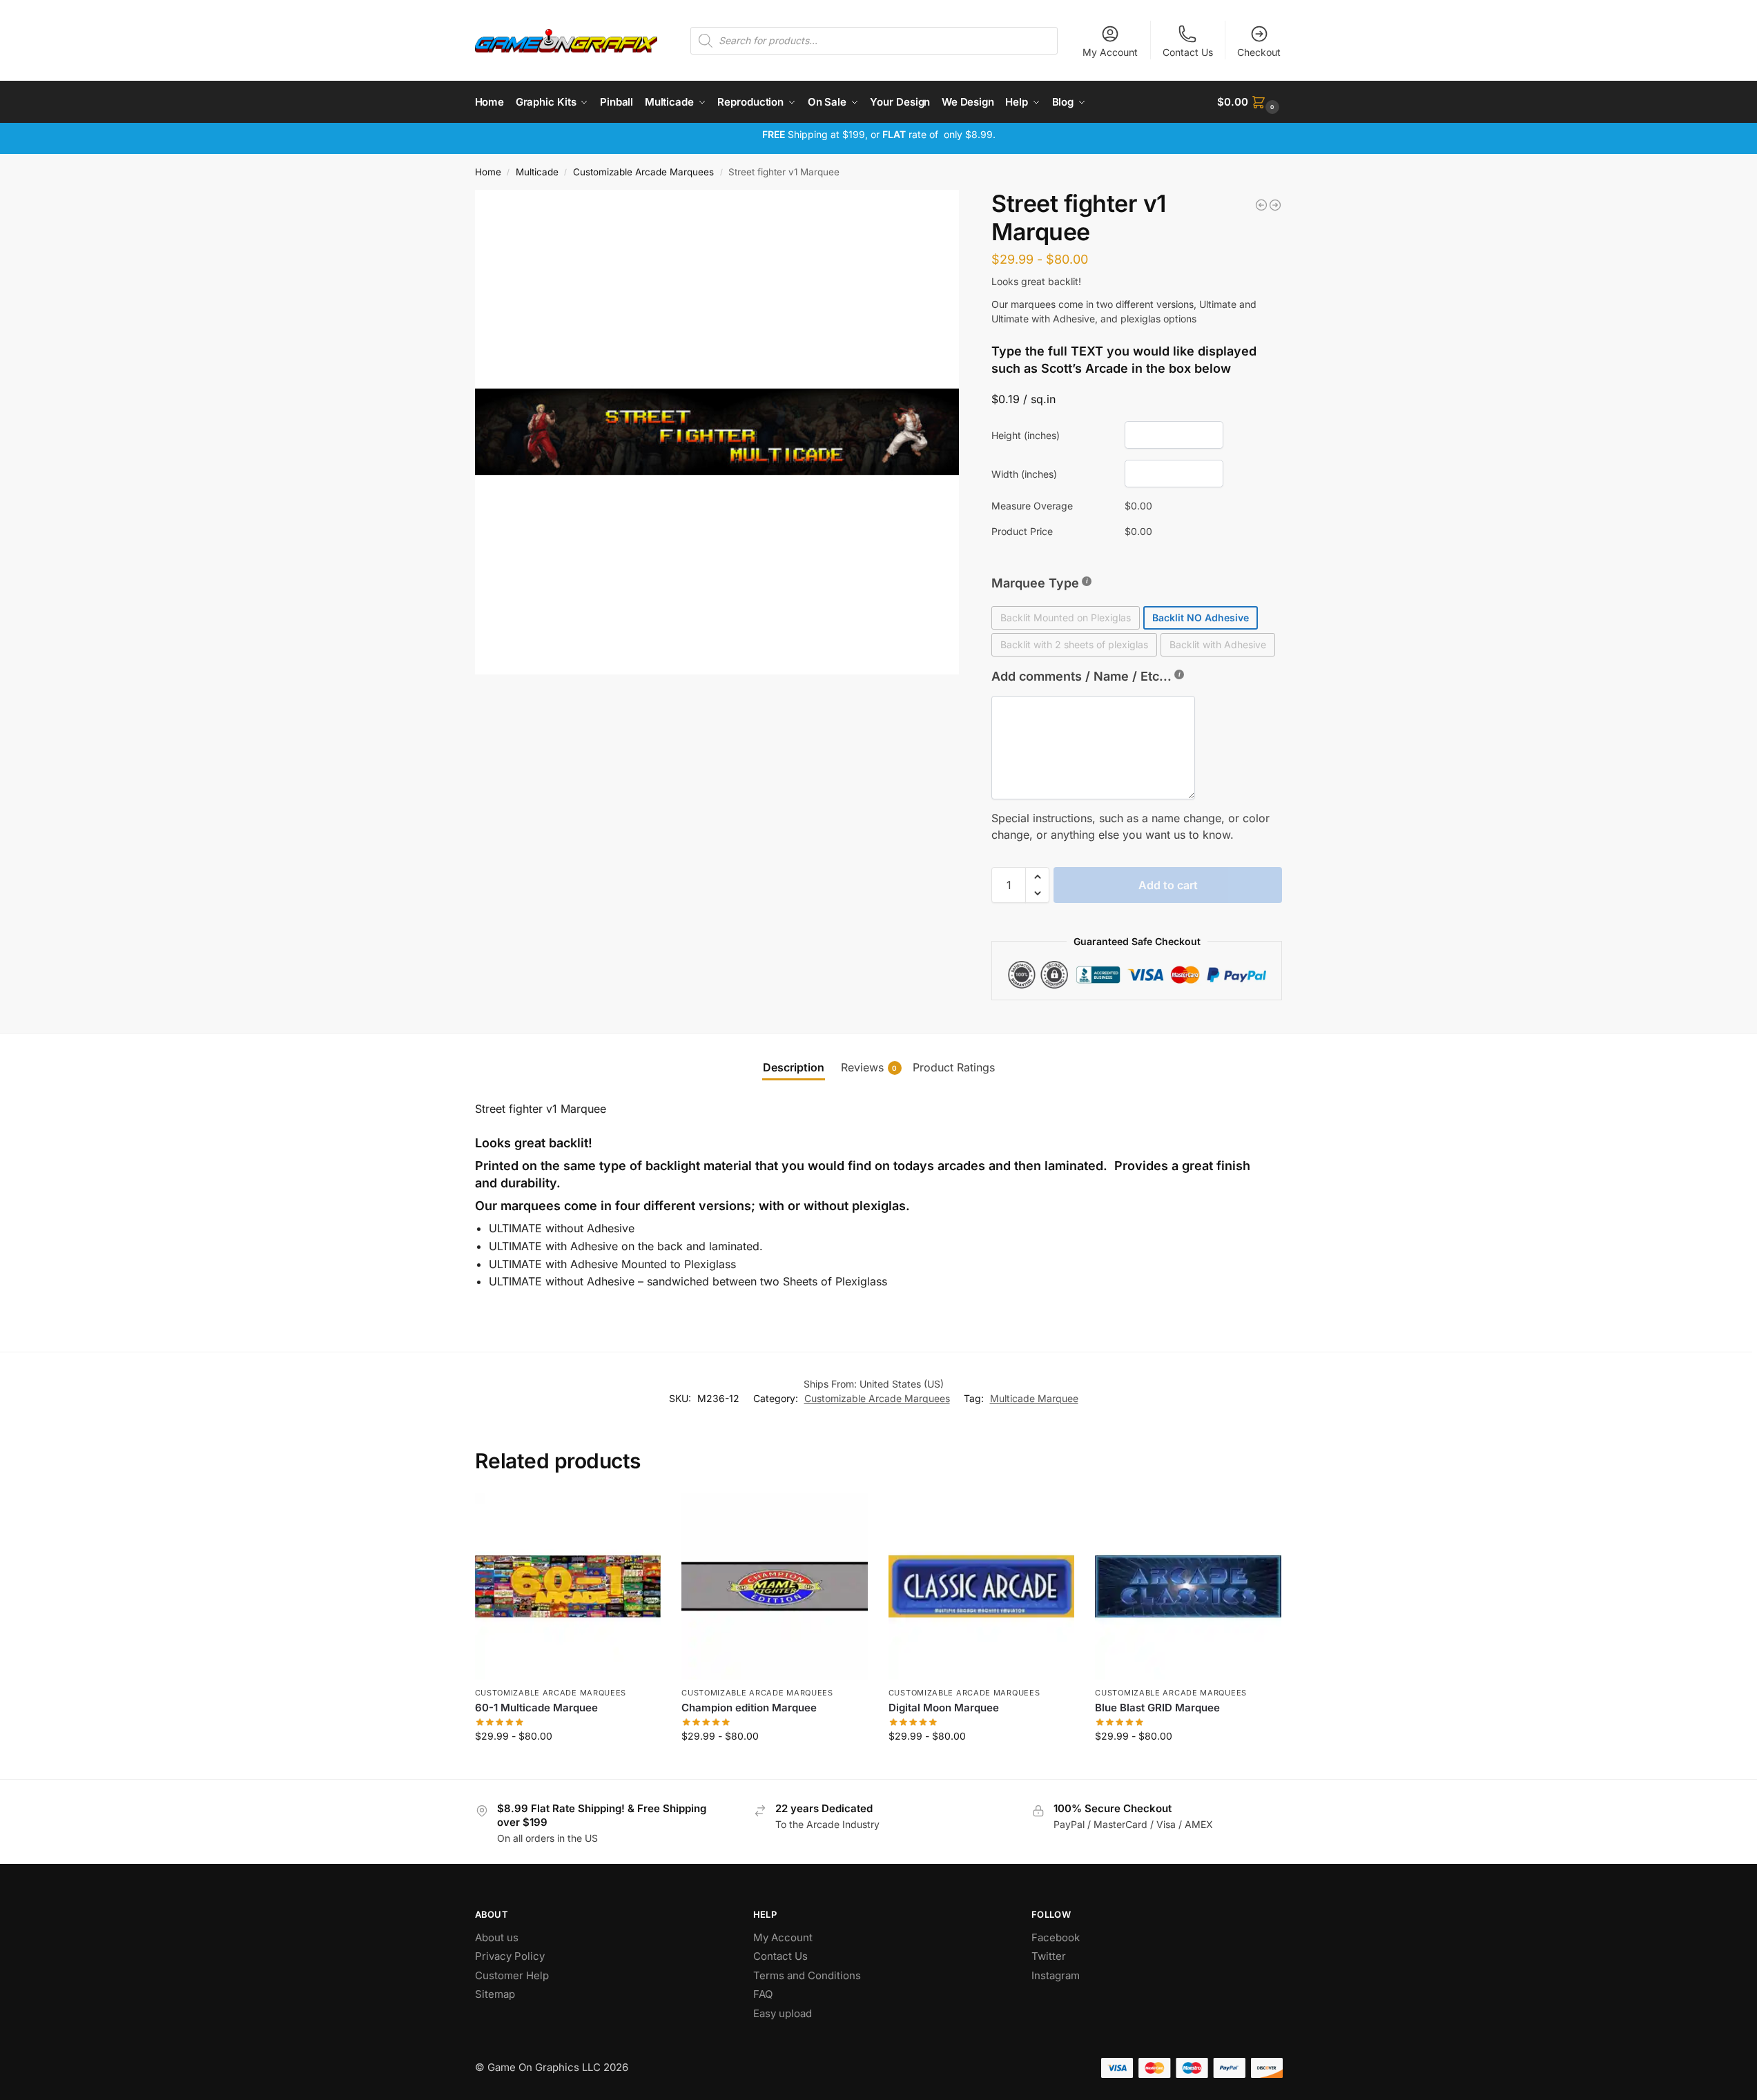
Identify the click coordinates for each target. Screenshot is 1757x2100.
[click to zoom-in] (717, 432)
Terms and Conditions (807, 1975)
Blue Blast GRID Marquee (1157, 1708)
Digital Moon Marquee (944, 1708)
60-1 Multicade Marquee (536, 1708)
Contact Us (1188, 52)
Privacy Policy (510, 1956)
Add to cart (1168, 885)
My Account (1110, 52)
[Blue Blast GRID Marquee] (1188, 1586)
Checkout (1259, 52)
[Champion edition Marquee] (775, 1586)
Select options (568, 1765)
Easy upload (783, 2013)
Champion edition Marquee (749, 1708)
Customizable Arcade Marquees (643, 172)
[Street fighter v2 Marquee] (1275, 205)
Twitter (1049, 1956)
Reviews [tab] (869, 1067)
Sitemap (495, 1994)
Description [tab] (794, 1067)
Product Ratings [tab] (954, 1067)
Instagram (1056, 1975)
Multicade (537, 172)
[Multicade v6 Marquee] (1261, 205)
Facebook (1056, 1937)
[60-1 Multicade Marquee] (568, 1586)
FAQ (763, 1994)
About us (498, 1937)
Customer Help (512, 1975)
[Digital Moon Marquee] (982, 1586)
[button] (1250, 102)
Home (488, 172)
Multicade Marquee (1034, 1398)
